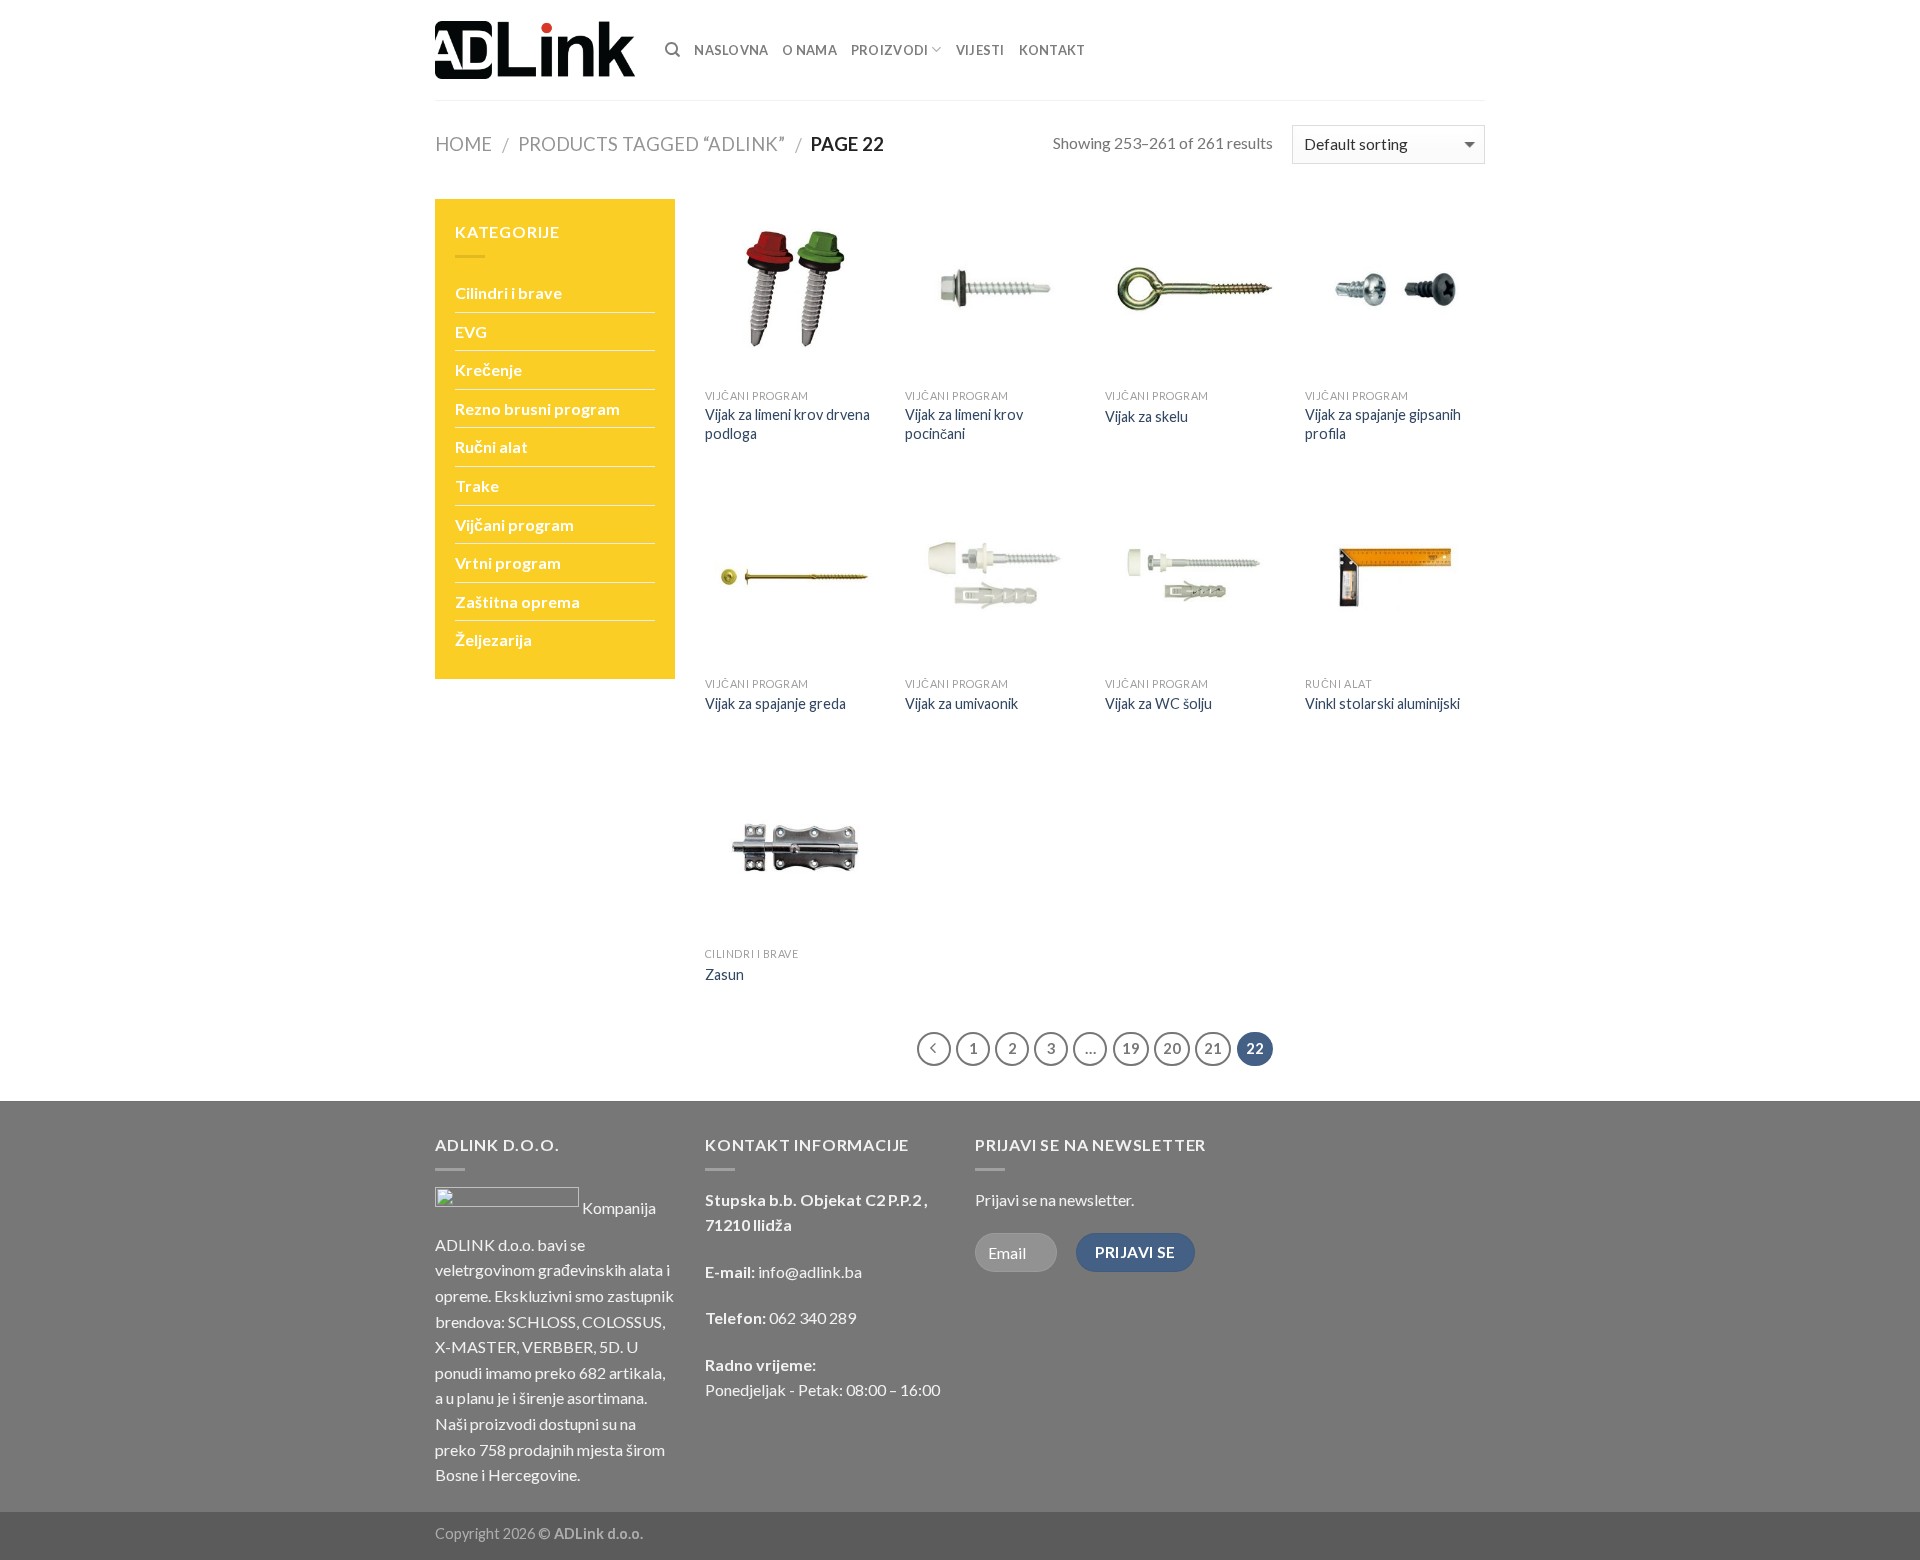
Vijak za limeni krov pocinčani (964, 424)
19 (1131, 1048)
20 (1172, 1048)
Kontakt (1052, 50)
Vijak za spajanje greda (775, 703)
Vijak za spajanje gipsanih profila (1383, 424)
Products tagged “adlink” (651, 144)
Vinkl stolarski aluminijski (1382, 703)
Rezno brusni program (537, 408)
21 (1213, 1048)
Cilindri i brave (508, 292)
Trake (477, 485)
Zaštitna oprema (517, 601)
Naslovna (731, 50)
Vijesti (980, 50)
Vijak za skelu (1146, 416)
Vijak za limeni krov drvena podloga (787, 424)
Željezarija (493, 639)
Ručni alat (491, 446)
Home (463, 144)
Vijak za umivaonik (961, 703)
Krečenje (488, 369)
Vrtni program (508, 562)
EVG (471, 331)
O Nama (809, 50)
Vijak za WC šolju (1158, 703)
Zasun (724, 974)
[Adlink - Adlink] (535, 50)
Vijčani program (514, 524)
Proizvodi (889, 50)
